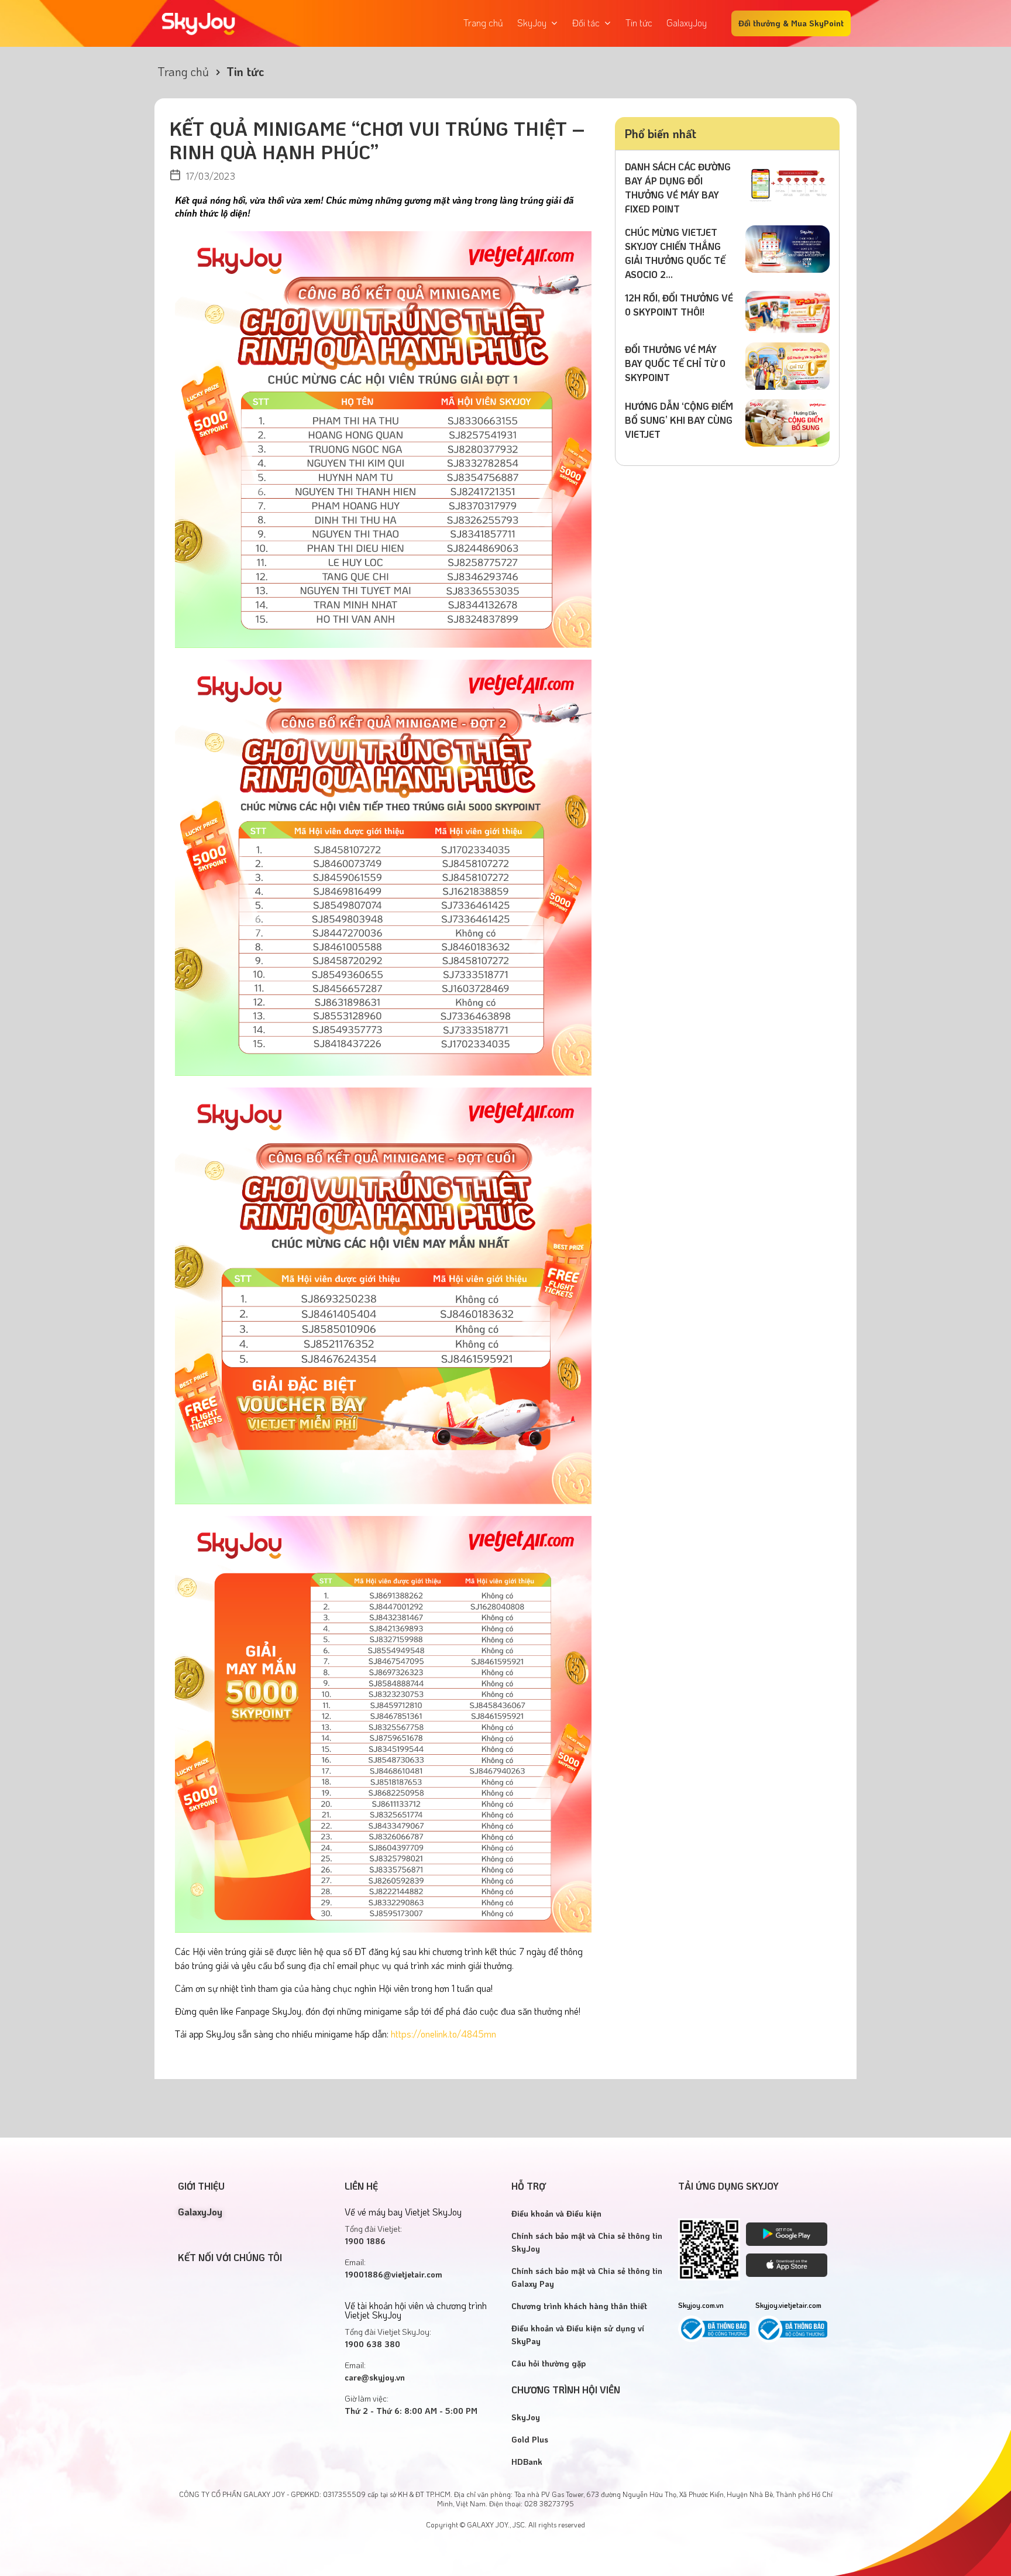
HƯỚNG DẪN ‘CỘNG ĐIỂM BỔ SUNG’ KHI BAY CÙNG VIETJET (679, 420)
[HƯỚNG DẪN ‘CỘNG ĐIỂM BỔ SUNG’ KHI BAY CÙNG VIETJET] (788, 421)
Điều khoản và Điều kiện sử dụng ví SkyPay (578, 2335)
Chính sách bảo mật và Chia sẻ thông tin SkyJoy (587, 2242)
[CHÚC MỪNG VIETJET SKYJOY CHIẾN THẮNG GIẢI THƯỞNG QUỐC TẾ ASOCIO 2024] (788, 247)
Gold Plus (530, 2439)
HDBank (527, 2462)
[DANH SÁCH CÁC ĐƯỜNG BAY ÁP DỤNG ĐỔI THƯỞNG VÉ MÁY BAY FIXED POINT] (788, 182)
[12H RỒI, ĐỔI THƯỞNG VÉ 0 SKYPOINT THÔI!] (788, 311)
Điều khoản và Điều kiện (556, 2213)
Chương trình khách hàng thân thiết (579, 2306)
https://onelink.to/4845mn (443, 2034)
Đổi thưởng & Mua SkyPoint (791, 23)
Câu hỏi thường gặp (549, 2363)
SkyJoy (526, 2417)
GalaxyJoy (200, 2212)
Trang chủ (183, 71)
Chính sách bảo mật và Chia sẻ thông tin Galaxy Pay (587, 2277)
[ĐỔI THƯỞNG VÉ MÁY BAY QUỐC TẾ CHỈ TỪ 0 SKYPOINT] (788, 364)
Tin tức (245, 71)
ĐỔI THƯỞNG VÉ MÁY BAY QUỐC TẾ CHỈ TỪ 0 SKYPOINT (675, 363)
